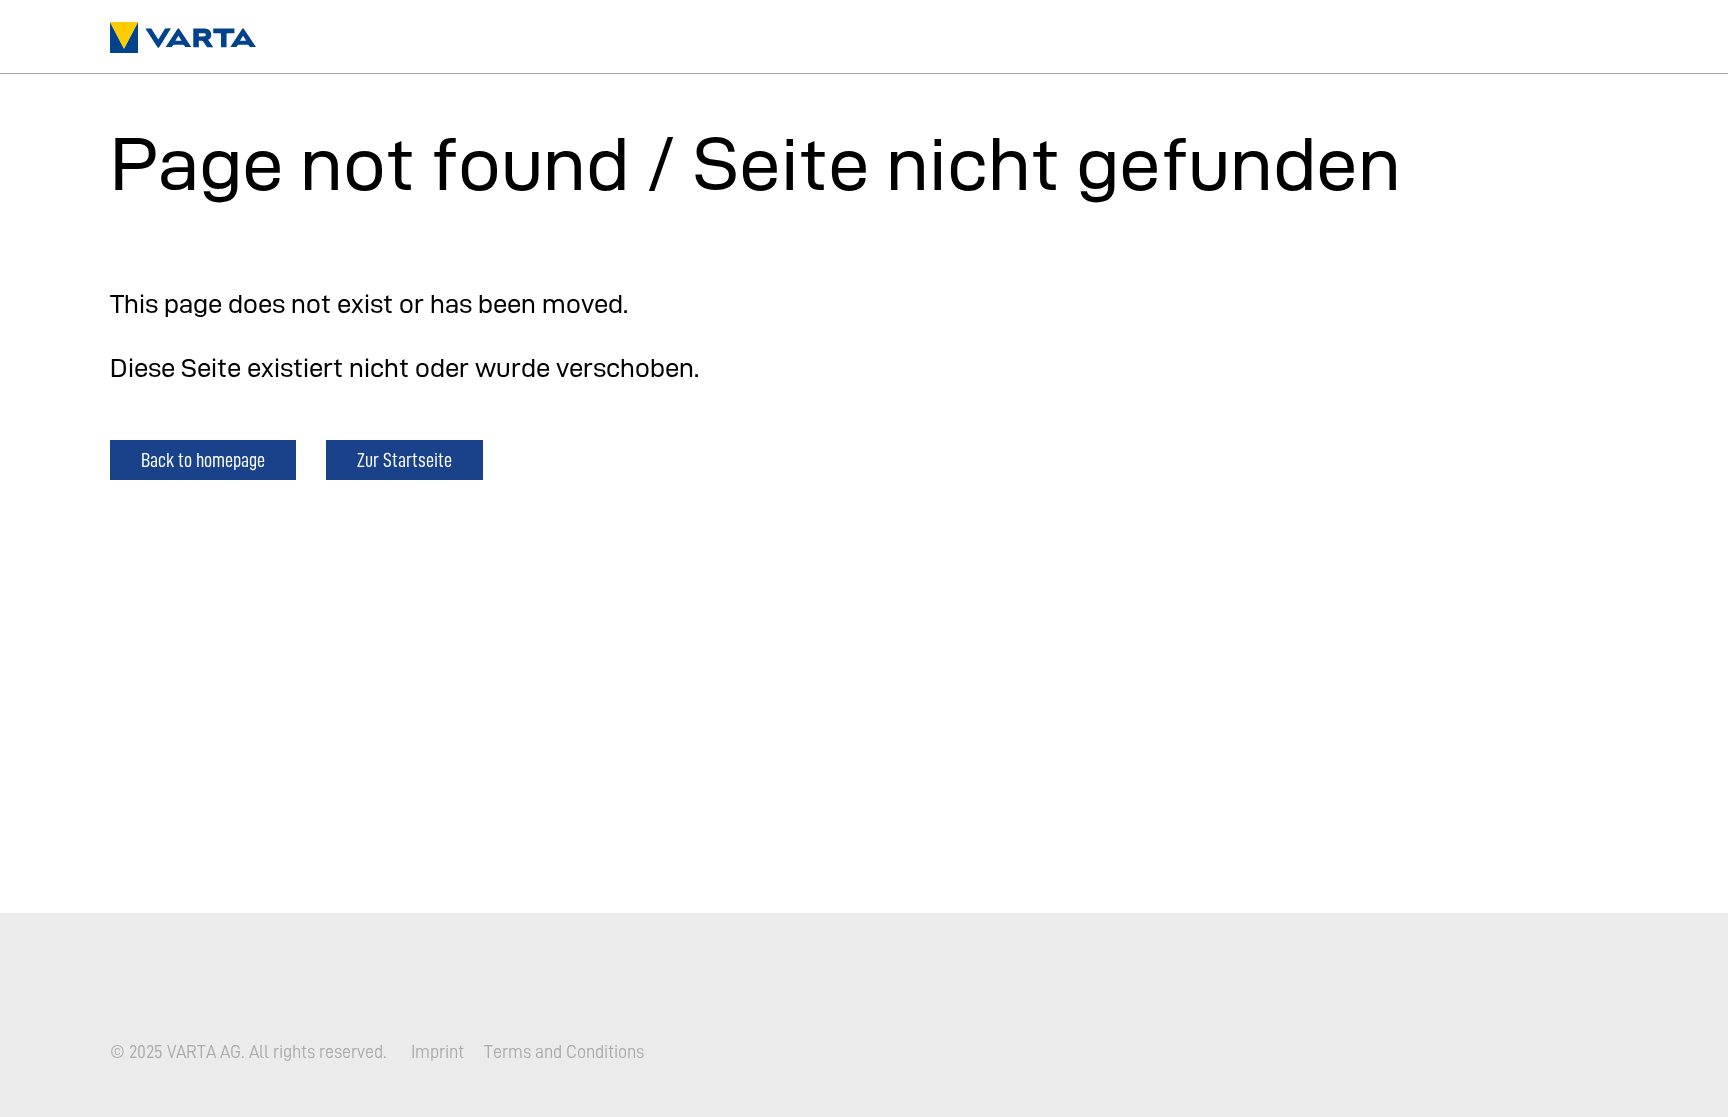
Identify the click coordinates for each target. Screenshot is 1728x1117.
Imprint (437, 1052)
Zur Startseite (404, 459)
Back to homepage (203, 459)
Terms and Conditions (564, 1052)
